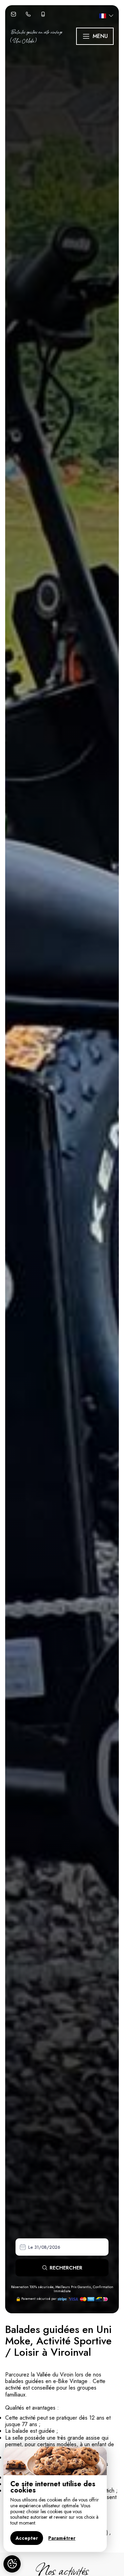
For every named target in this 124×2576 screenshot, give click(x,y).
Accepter (27, 2538)
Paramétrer (62, 2538)
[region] (55, 2499)
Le (30, 2247)
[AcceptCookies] (12, 2564)
